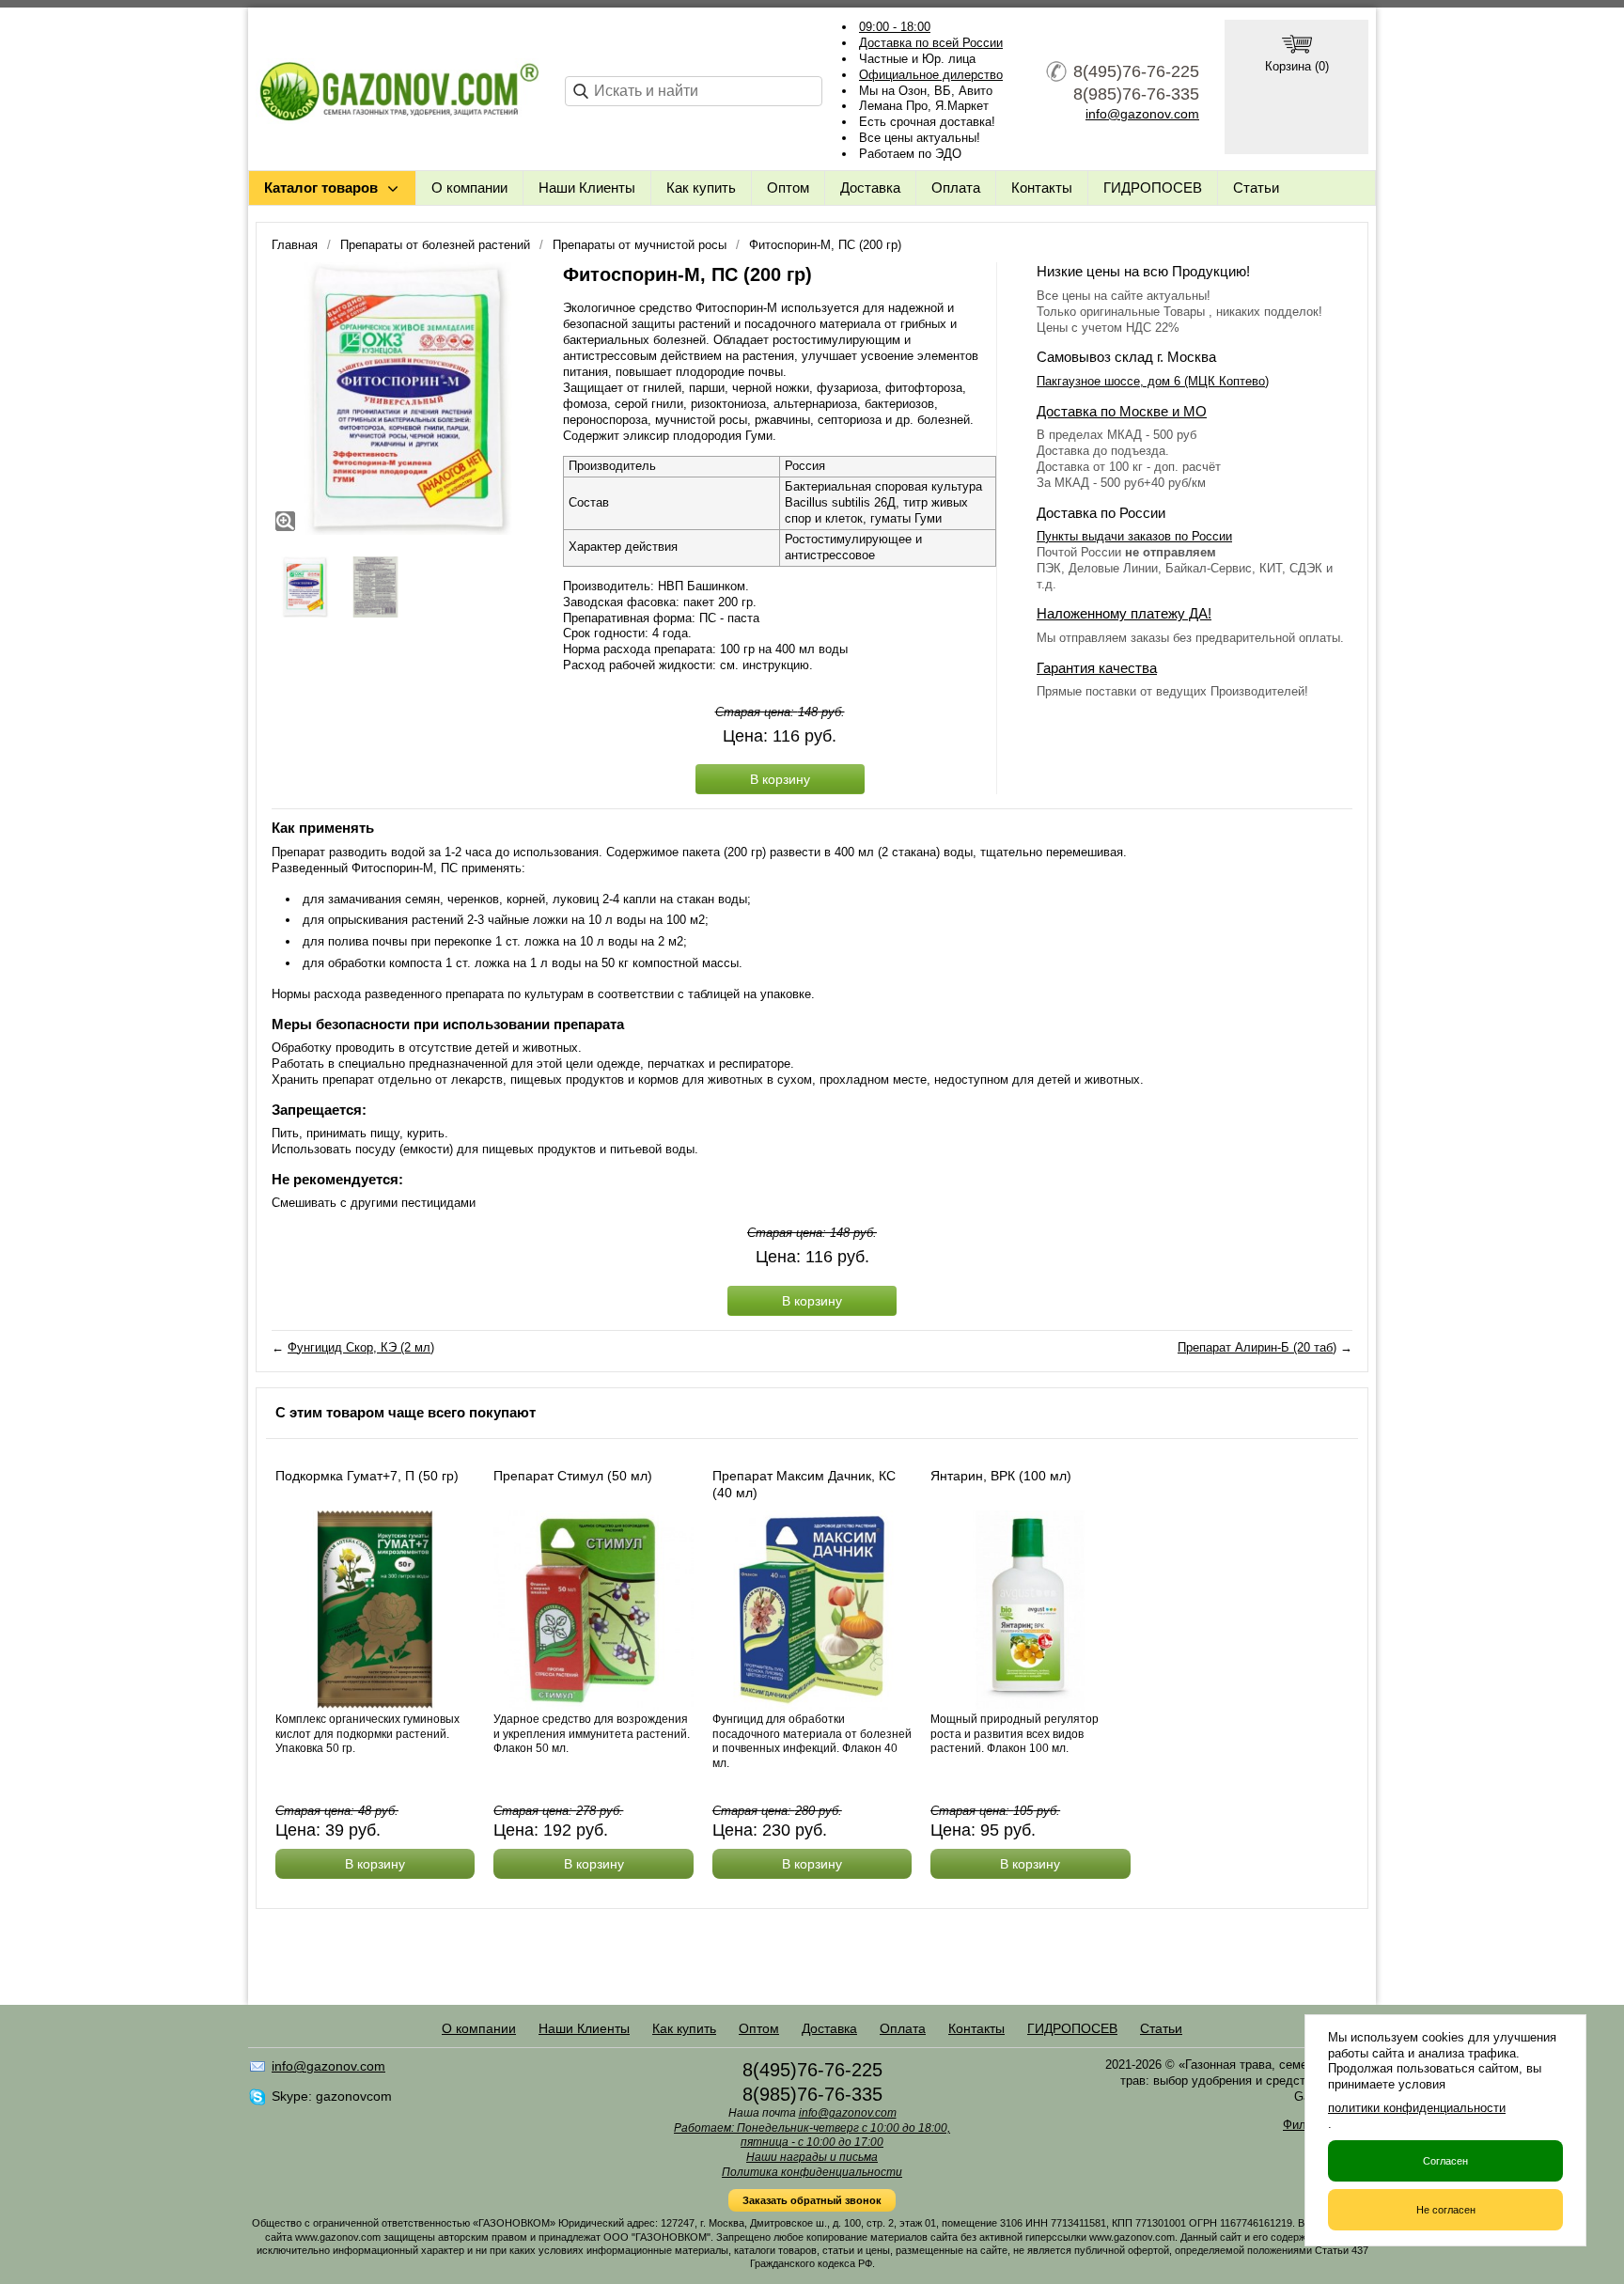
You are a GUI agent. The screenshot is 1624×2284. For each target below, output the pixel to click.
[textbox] (694, 91)
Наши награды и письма (812, 2157)
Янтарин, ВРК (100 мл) (1001, 1476)
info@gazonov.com (1142, 114)
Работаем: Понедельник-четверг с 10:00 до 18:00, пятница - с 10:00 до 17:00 (812, 2135)
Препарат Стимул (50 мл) (573, 1476)
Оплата (956, 188)
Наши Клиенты (587, 188)
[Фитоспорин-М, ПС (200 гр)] (408, 399)
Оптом (788, 188)
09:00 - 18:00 (895, 27)
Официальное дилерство (931, 75)
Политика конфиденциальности (812, 2172)
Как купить (701, 188)
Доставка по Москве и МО (1122, 411)
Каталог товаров (321, 188)
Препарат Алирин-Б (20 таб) (1257, 1347)
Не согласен (1446, 2210)
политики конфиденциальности (1417, 2108)
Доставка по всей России (931, 43)
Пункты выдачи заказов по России (1134, 536)
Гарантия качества (1097, 668)
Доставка (870, 188)
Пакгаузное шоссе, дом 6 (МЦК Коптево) (1153, 381)
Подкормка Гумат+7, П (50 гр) (367, 1476)
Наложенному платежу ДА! (1124, 613)
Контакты (1042, 188)
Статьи (1256, 188)
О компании (469, 188)
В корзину (780, 779)
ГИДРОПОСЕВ (1153, 188)
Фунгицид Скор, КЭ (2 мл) (361, 1347)
